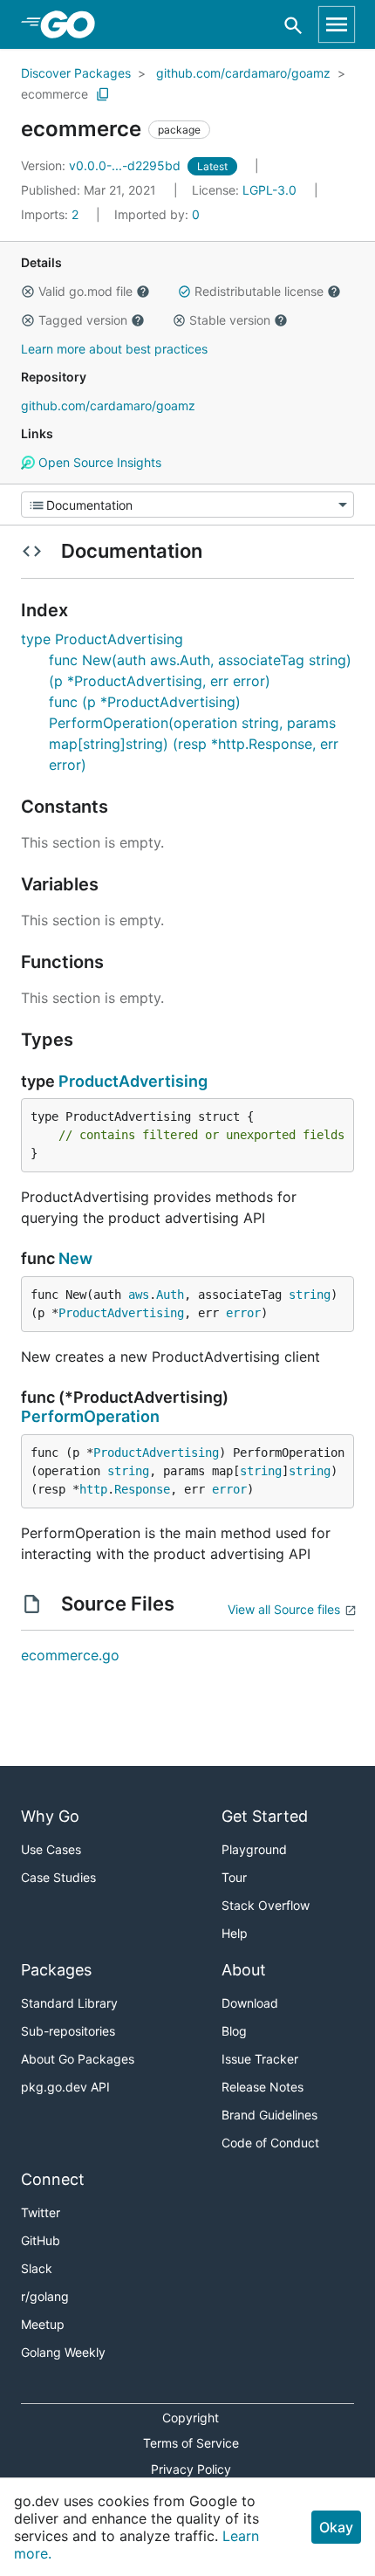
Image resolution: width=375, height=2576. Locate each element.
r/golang (45, 2296)
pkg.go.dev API (65, 2087)
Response (142, 1489)
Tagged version (83, 320)
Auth (170, 1295)
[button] (28, 292)
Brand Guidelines (269, 2115)
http (93, 1489)
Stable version (230, 320)
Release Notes (262, 2087)
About (244, 1970)
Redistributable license (259, 291)
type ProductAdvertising (102, 639)
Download (250, 2003)
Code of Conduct (270, 2143)
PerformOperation (90, 1416)
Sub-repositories (68, 2031)
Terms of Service (191, 2443)
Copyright (191, 2418)
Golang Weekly (63, 2352)
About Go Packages (78, 2059)
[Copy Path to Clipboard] (103, 94)
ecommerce (55, 94)
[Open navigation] (337, 24)
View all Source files (284, 1609)
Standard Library (69, 2003)
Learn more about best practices (114, 349)
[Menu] (187, 505)
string (310, 1295)
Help (235, 1933)
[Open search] (293, 25)
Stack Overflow (266, 1905)
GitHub (41, 2240)
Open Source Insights (98, 462)
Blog (234, 2031)
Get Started (265, 1816)
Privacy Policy (191, 2469)
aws (139, 1295)
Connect (53, 2179)
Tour (234, 1877)
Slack (37, 2268)
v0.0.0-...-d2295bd (102, 165)
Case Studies (58, 1877)
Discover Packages (76, 73)
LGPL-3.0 (269, 190)
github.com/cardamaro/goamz (243, 73)
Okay (336, 2527)
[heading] (74, 24)
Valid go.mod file (85, 291)
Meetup (43, 2324)
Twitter (41, 2212)
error (243, 1313)
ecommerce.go (70, 1655)
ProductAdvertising (133, 1081)
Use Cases (51, 1849)
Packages (56, 1970)
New (75, 1258)
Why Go (50, 1816)
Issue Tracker (260, 2059)
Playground (254, 1849)
